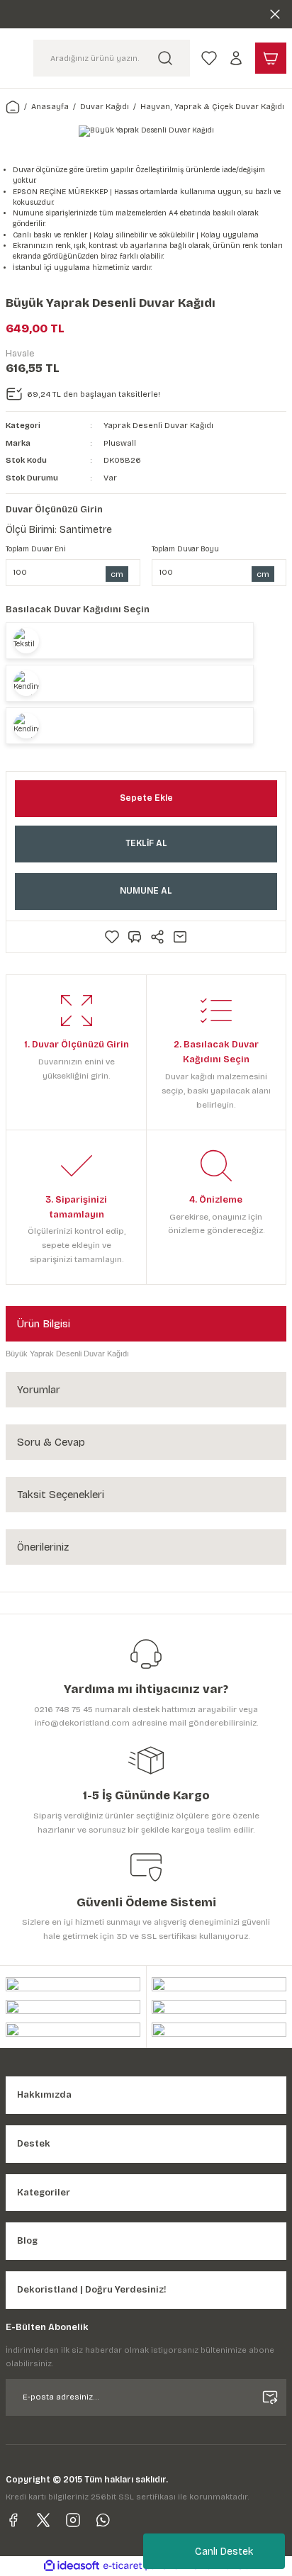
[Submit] (270, 2397)
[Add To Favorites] (112, 937)
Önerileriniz (43, 1547)
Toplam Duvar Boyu (185, 549)
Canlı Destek (224, 2552)
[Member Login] (236, 58)
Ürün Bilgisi (44, 1324)
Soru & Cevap (51, 1442)
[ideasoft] (72, 2566)
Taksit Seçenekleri (61, 1495)
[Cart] (271, 58)
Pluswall (120, 443)
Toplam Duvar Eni (36, 549)
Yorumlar (39, 1390)
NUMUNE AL (146, 891)
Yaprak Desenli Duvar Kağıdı (158, 426)
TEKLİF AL (146, 843)
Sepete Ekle (146, 798)
